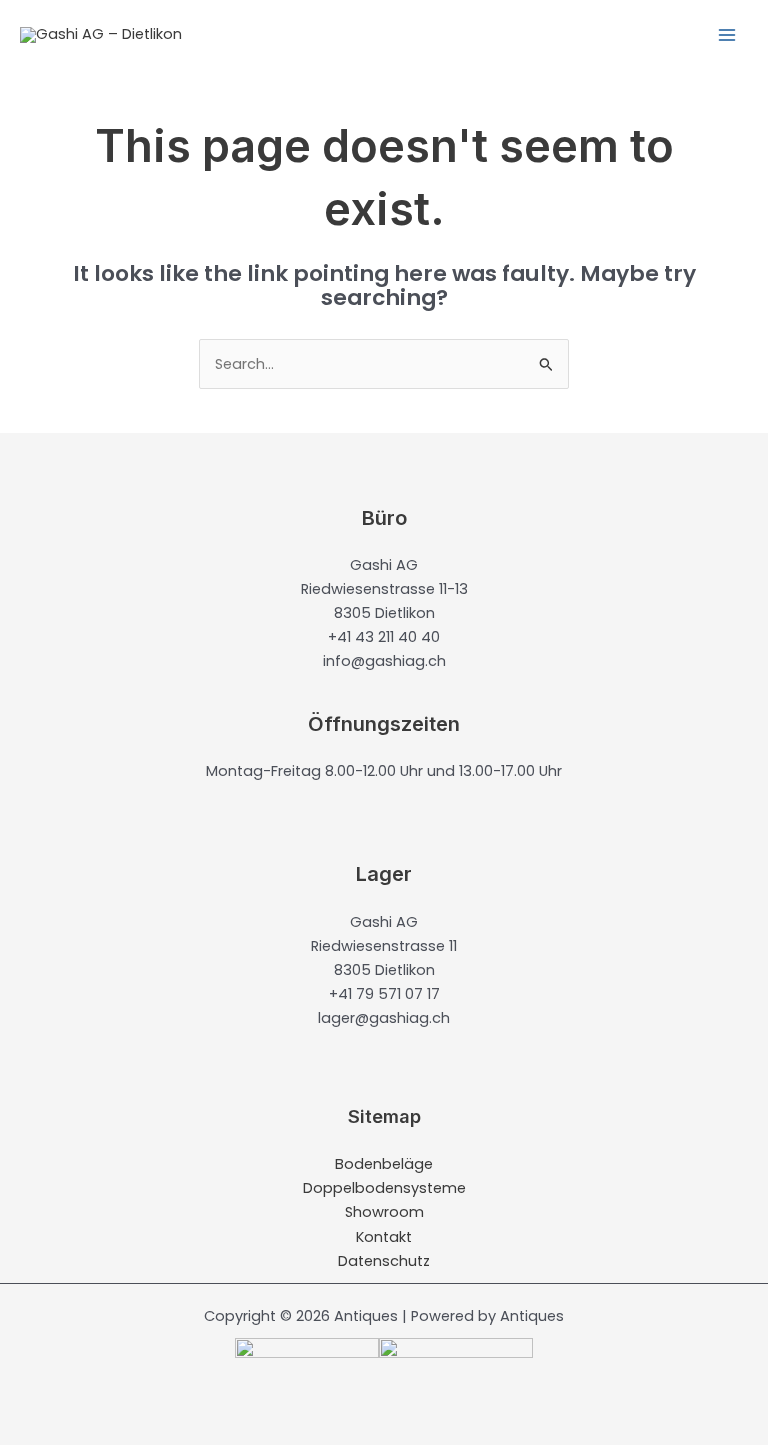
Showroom (384, 1212)
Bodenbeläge (384, 1164)
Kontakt (384, 1237)
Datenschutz (384, 1261)
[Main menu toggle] (727, 35)
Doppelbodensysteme (384, 1188)
